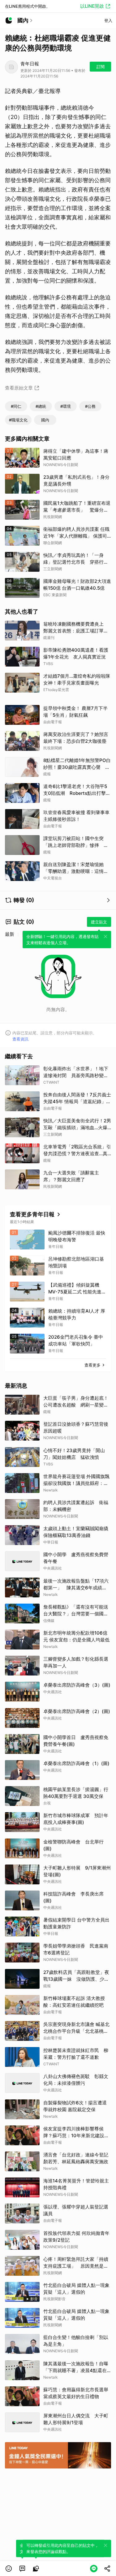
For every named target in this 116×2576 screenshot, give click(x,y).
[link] (22, 2569)
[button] (9, 2569)
